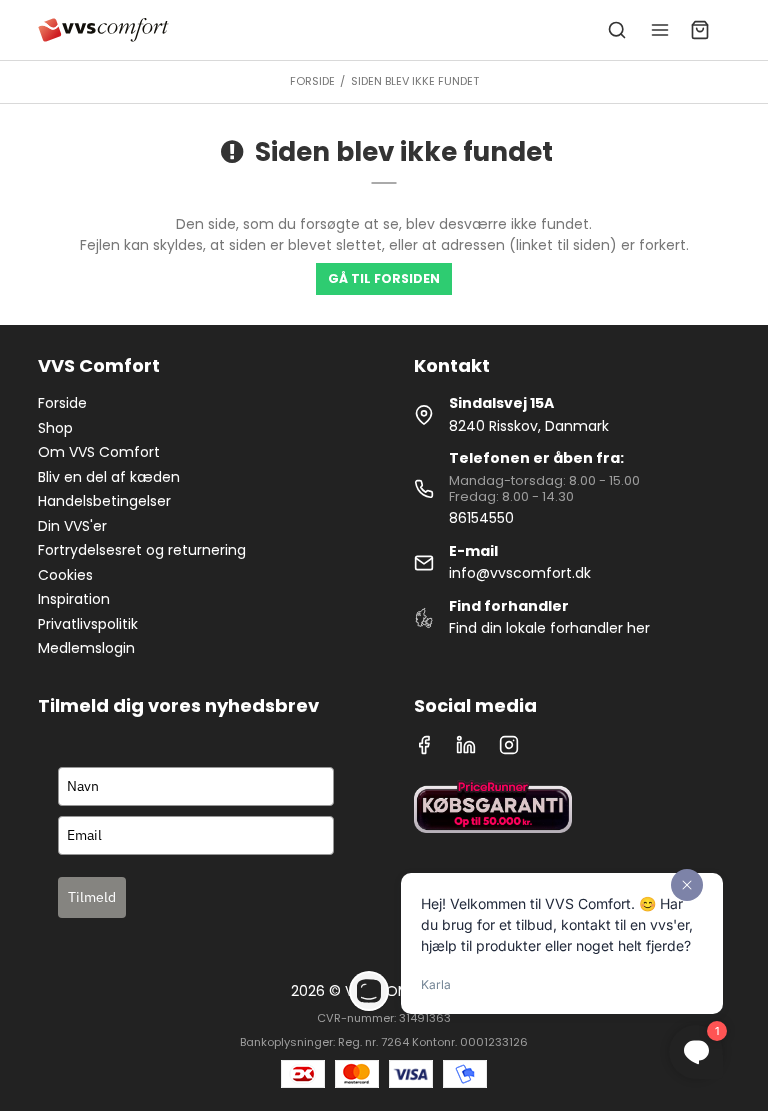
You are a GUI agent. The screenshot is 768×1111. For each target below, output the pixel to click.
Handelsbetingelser (104, 501)
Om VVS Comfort (99, 452)
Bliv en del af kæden (109, 477)
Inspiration (74, 599)
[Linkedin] (466, 750)
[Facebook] (424, 750)
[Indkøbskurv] (700, 30)
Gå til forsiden (384, 278)
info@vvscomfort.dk (520, 573)
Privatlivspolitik (88, 624)
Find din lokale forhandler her (549, 628)
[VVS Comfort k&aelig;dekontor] (103, 30)
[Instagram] (509, 750)
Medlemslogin (86, 648)
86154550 (481, 518)
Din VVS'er (72, 526)
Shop (55, 428)
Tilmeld (92, 897)
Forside (62, 403)
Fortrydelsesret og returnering (142, 550)
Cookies (65, 575)
